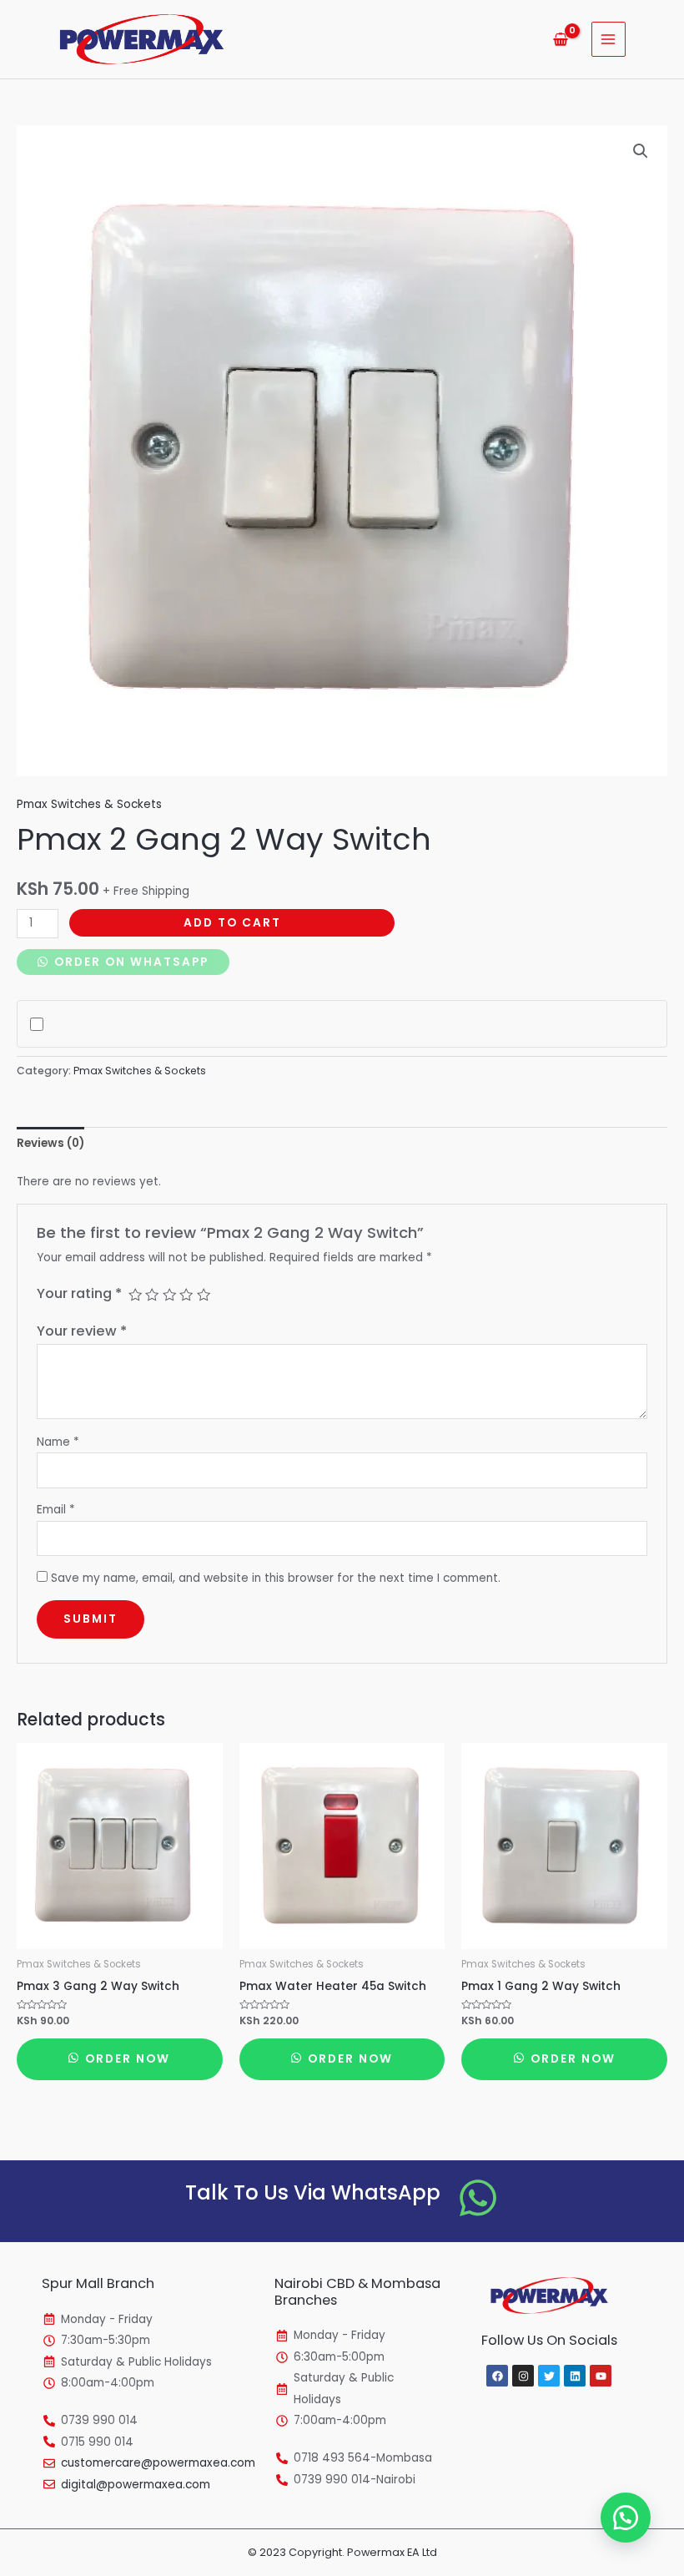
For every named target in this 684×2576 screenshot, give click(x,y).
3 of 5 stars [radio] (169, 1295)
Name (58, 1442)
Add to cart (232, 923)
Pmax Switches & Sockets (89, 804)
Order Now (126, 2059)
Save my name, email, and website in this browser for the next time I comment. (276, 1578)
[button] (641, 151)
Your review (82, 1331)
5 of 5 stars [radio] (204, 1295)
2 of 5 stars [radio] (152, 1295)
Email (56, 1510)
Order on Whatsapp (129, 962)
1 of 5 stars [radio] (135, 1295)
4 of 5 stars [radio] (186, 1295)
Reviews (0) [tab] (50, 1143)
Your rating (79, 1293)
